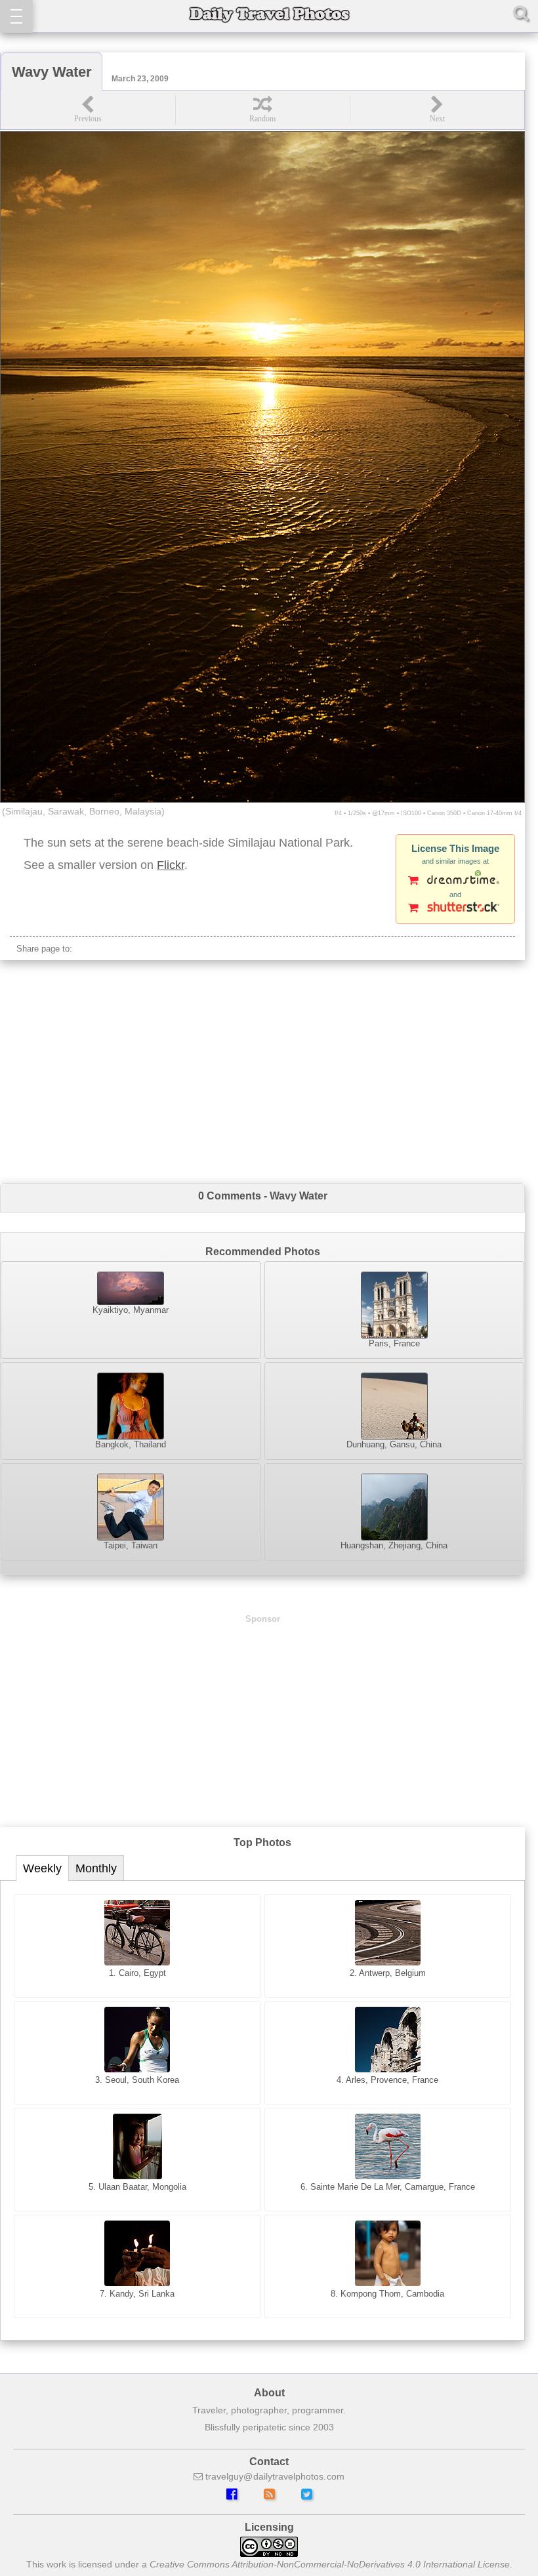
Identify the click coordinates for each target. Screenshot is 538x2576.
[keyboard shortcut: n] (437, 110)
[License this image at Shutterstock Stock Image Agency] (455, 909)
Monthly (96, 1868)
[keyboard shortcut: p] (88, 110)
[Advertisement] (262, 1072)
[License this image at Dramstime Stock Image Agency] (455, 881)
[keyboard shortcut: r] (262, 110)
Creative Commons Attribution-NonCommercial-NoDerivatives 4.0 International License (330, 2564)
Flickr (171, 865)
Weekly (42, 1868)
